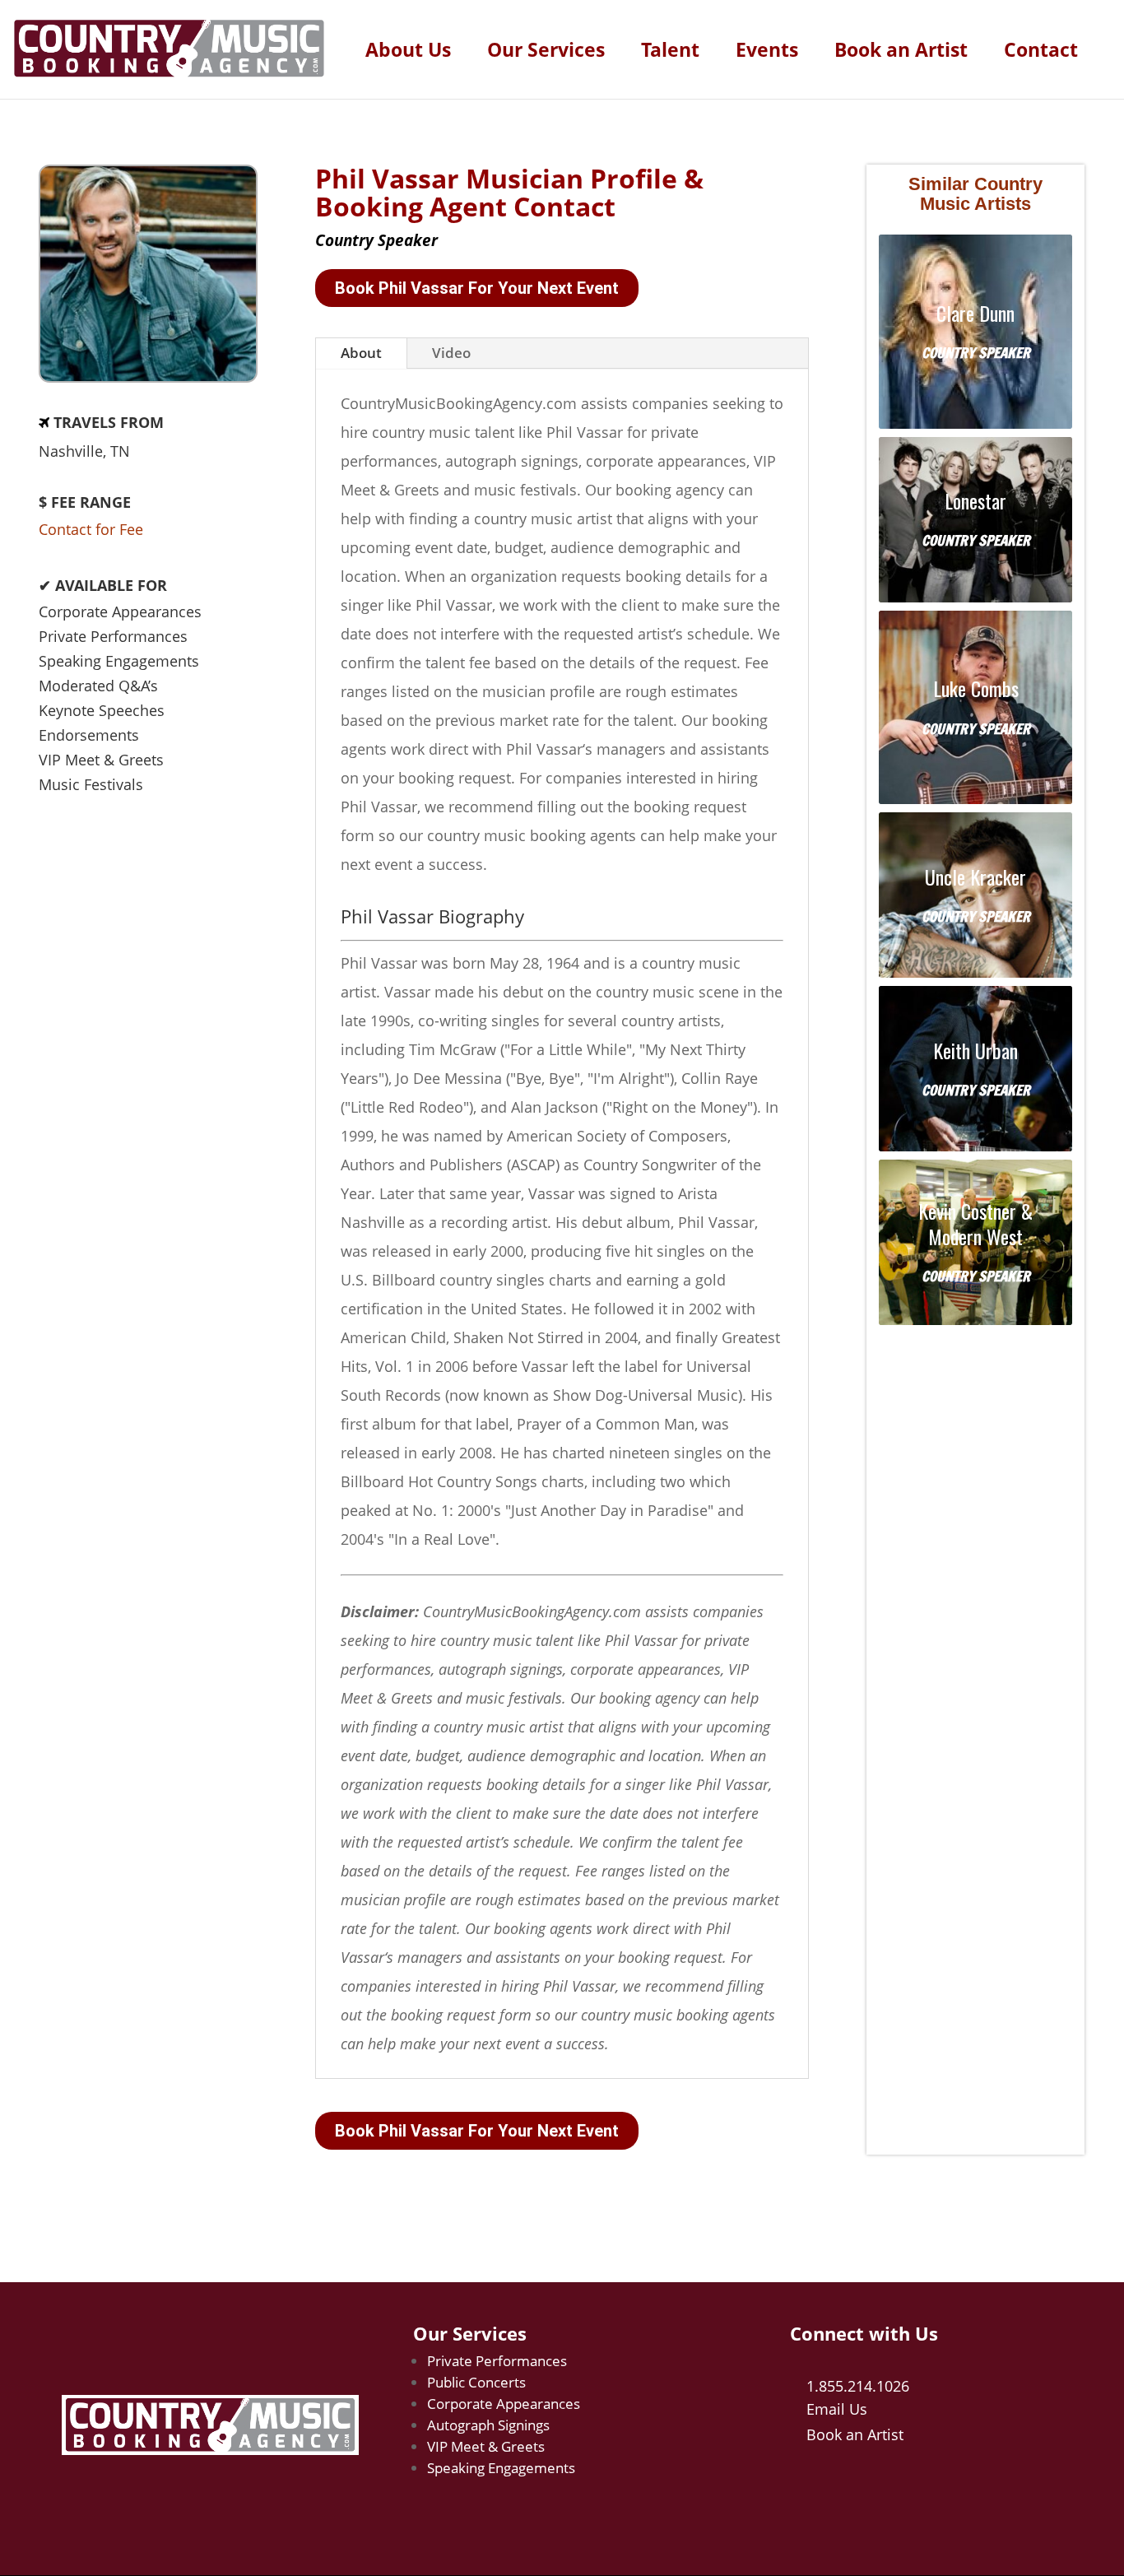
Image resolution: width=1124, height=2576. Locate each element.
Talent (670, 53)
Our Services (546, 53)
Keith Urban (975, 1051)
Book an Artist (901, 53)
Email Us (837, 2409)
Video (451, 353)
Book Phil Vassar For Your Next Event (477, 288)
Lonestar (975, 501)
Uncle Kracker (975, 877)
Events (767, 53)
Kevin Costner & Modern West (975, 1224)
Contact (1041, 53)
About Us (408, 53)
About (361, 353)
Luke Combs (976, 688)
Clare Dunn (975, 313)
